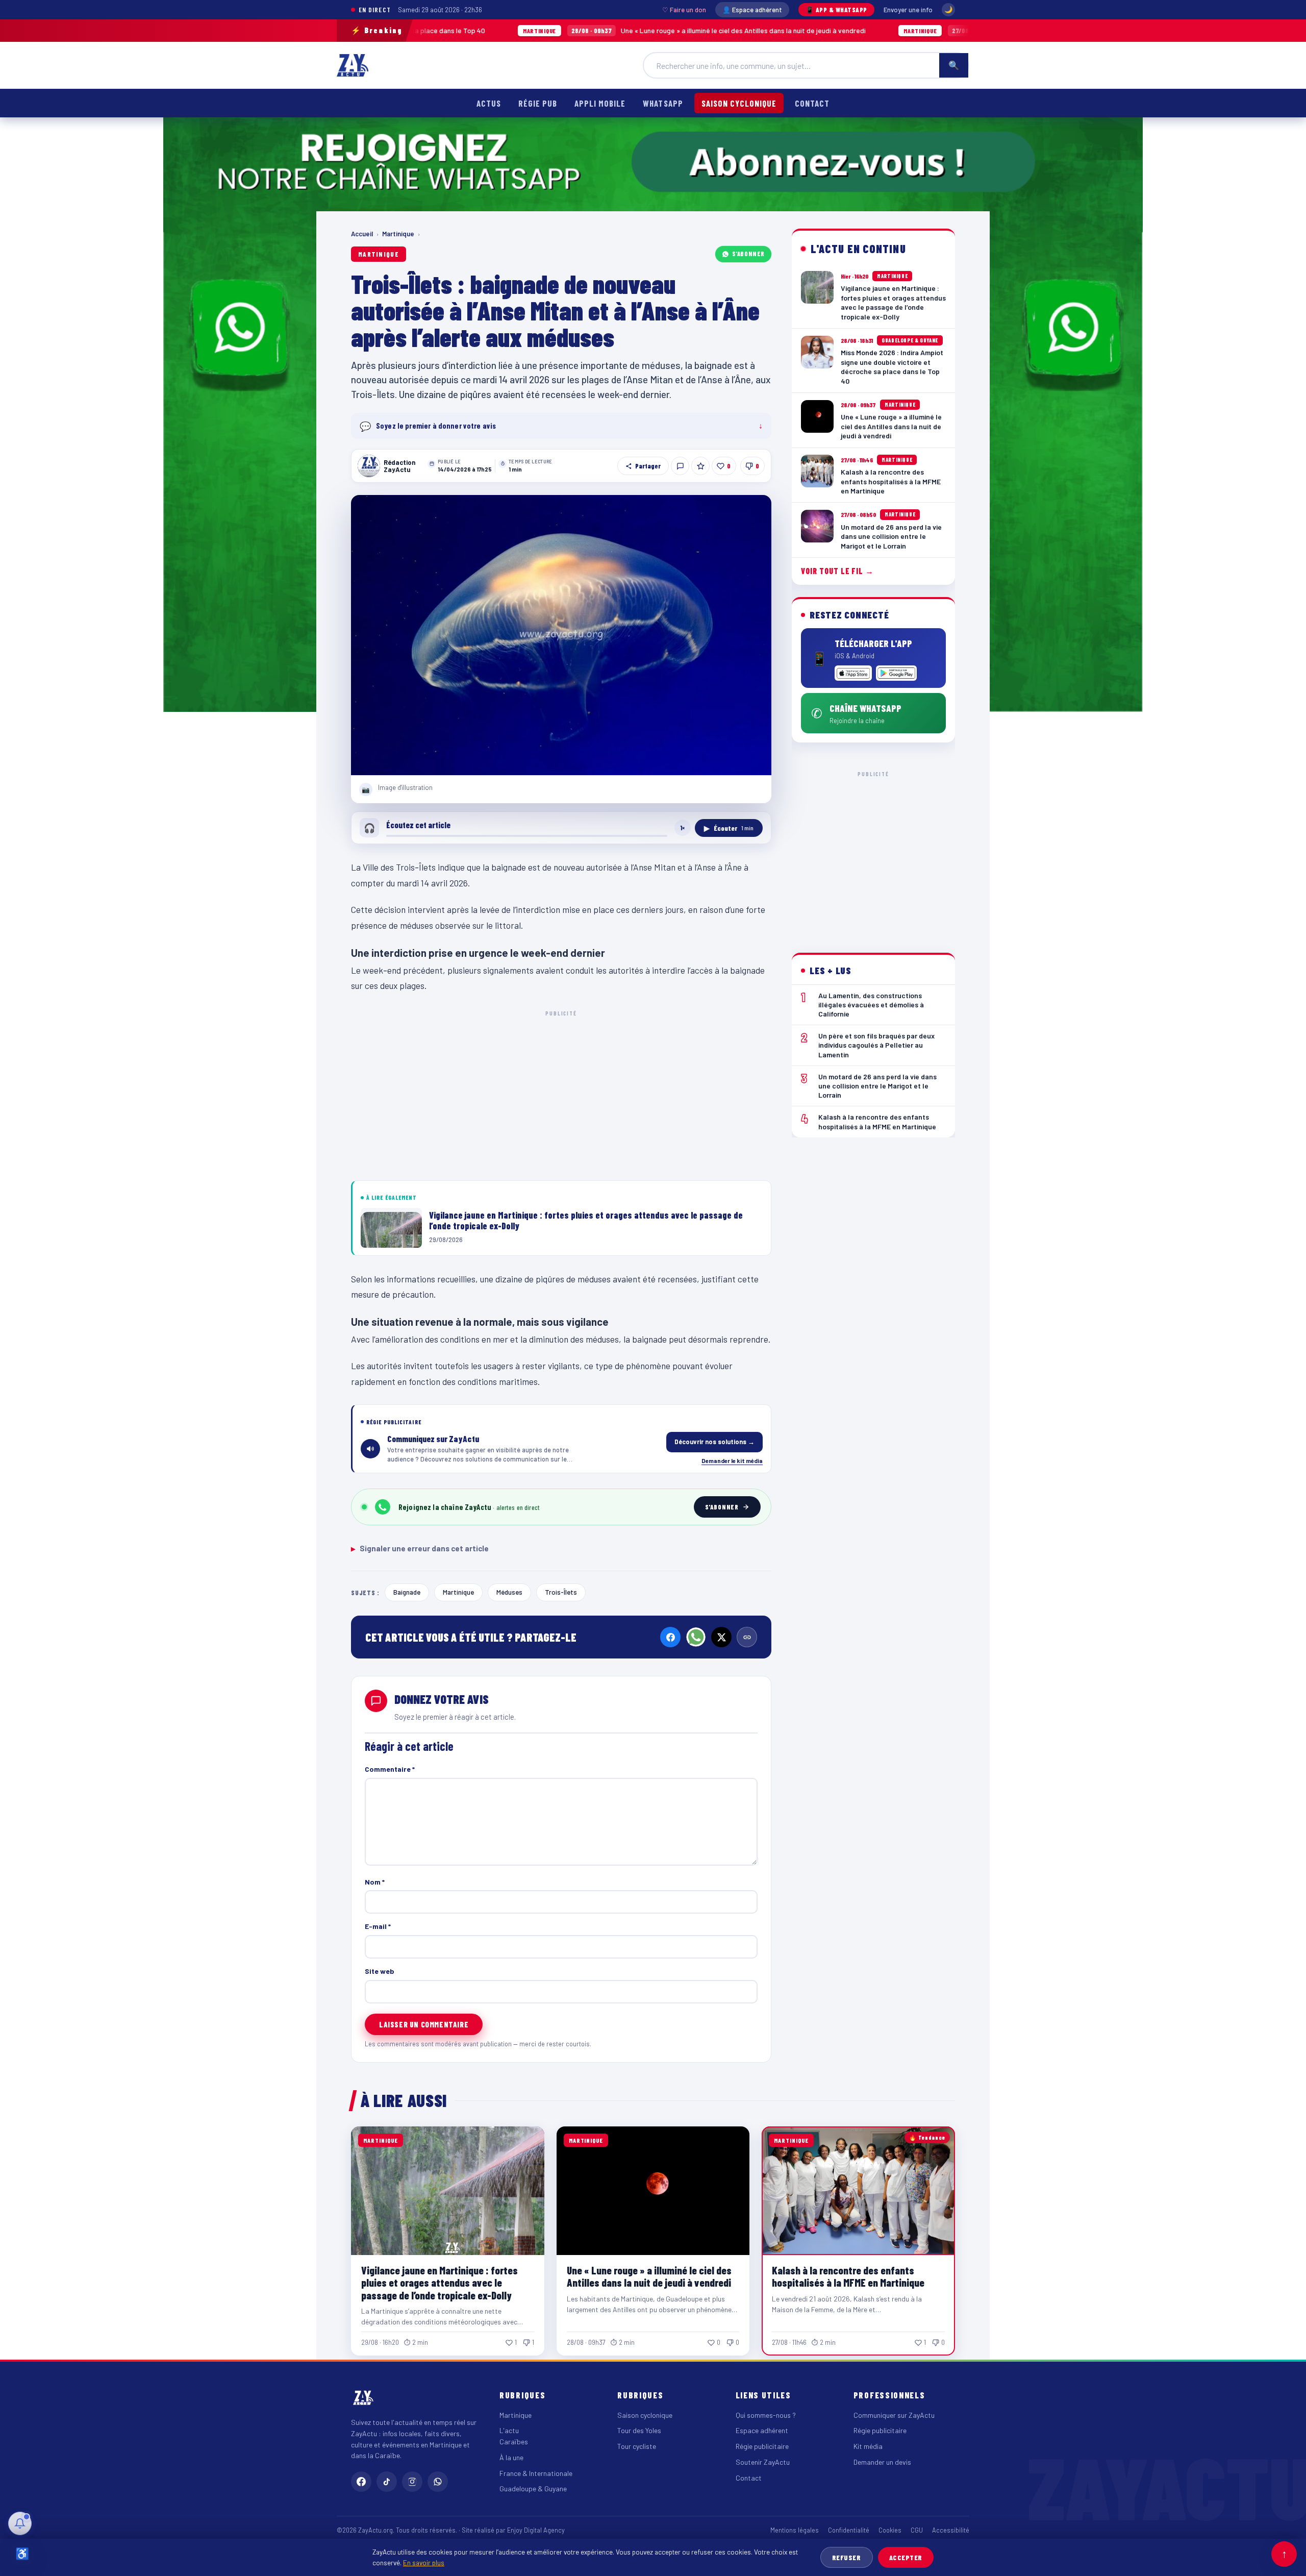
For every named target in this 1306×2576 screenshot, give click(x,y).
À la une (511, 2457)
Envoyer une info (908, 10)
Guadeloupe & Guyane (533, 2488)
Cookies (890, 2530)
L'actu (509, 2430)
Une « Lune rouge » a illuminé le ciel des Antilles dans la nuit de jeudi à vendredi (575, 30)
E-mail (378, 1926)
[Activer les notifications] (20, 2523)
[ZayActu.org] (353, 65)
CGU (917, 2530)
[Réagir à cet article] (680, 466)
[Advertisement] (561, 1094)
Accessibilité (951, 2530)
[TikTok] (387, 2482)
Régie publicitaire (762, 2446)
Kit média (868, 2446)
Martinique (398, 234)
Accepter (906, 2557)
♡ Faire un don (684, 10)
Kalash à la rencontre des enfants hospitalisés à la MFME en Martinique (943, 30)
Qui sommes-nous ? (766, 2415)
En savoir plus (424, 2562)
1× (683, 828)
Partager (648, 466)
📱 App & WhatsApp (836, 10)
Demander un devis (882, 2462)
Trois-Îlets (561, 1592)
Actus (489, 103)
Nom (375, 1882)
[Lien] (747, 1637)
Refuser (847, 2557)
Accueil (362, 234)
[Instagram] (412, 2482)
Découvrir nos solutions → (714, 1442)
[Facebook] (670, 1637)
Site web (380, 1971)
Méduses (509, 1592)
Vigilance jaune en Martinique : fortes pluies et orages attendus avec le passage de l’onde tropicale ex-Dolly (439, 2282)
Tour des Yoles (639, 2430)
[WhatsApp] (696, 1637)
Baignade (407, 1592)
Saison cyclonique (739, 103)
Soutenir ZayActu (763, 2462)
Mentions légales (795, 2530)
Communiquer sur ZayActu (894, 2415)
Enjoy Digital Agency (536, 2530)
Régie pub (538, 103)
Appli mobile (600, 103)
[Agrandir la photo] (561, 635)
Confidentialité (849, 2530)
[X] (721, 1637)
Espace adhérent (762, 2430)
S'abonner (748, 254)
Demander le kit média (732, 1460)
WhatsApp (663, 103)
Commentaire (390, 1769)
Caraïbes (514, 2442)
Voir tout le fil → (837, 571)
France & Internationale (536, 2473)
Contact (812, 103)
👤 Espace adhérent (752, 10)
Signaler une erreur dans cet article (420, 1548)
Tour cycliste (637, 2446)
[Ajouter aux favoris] (700, 466)
